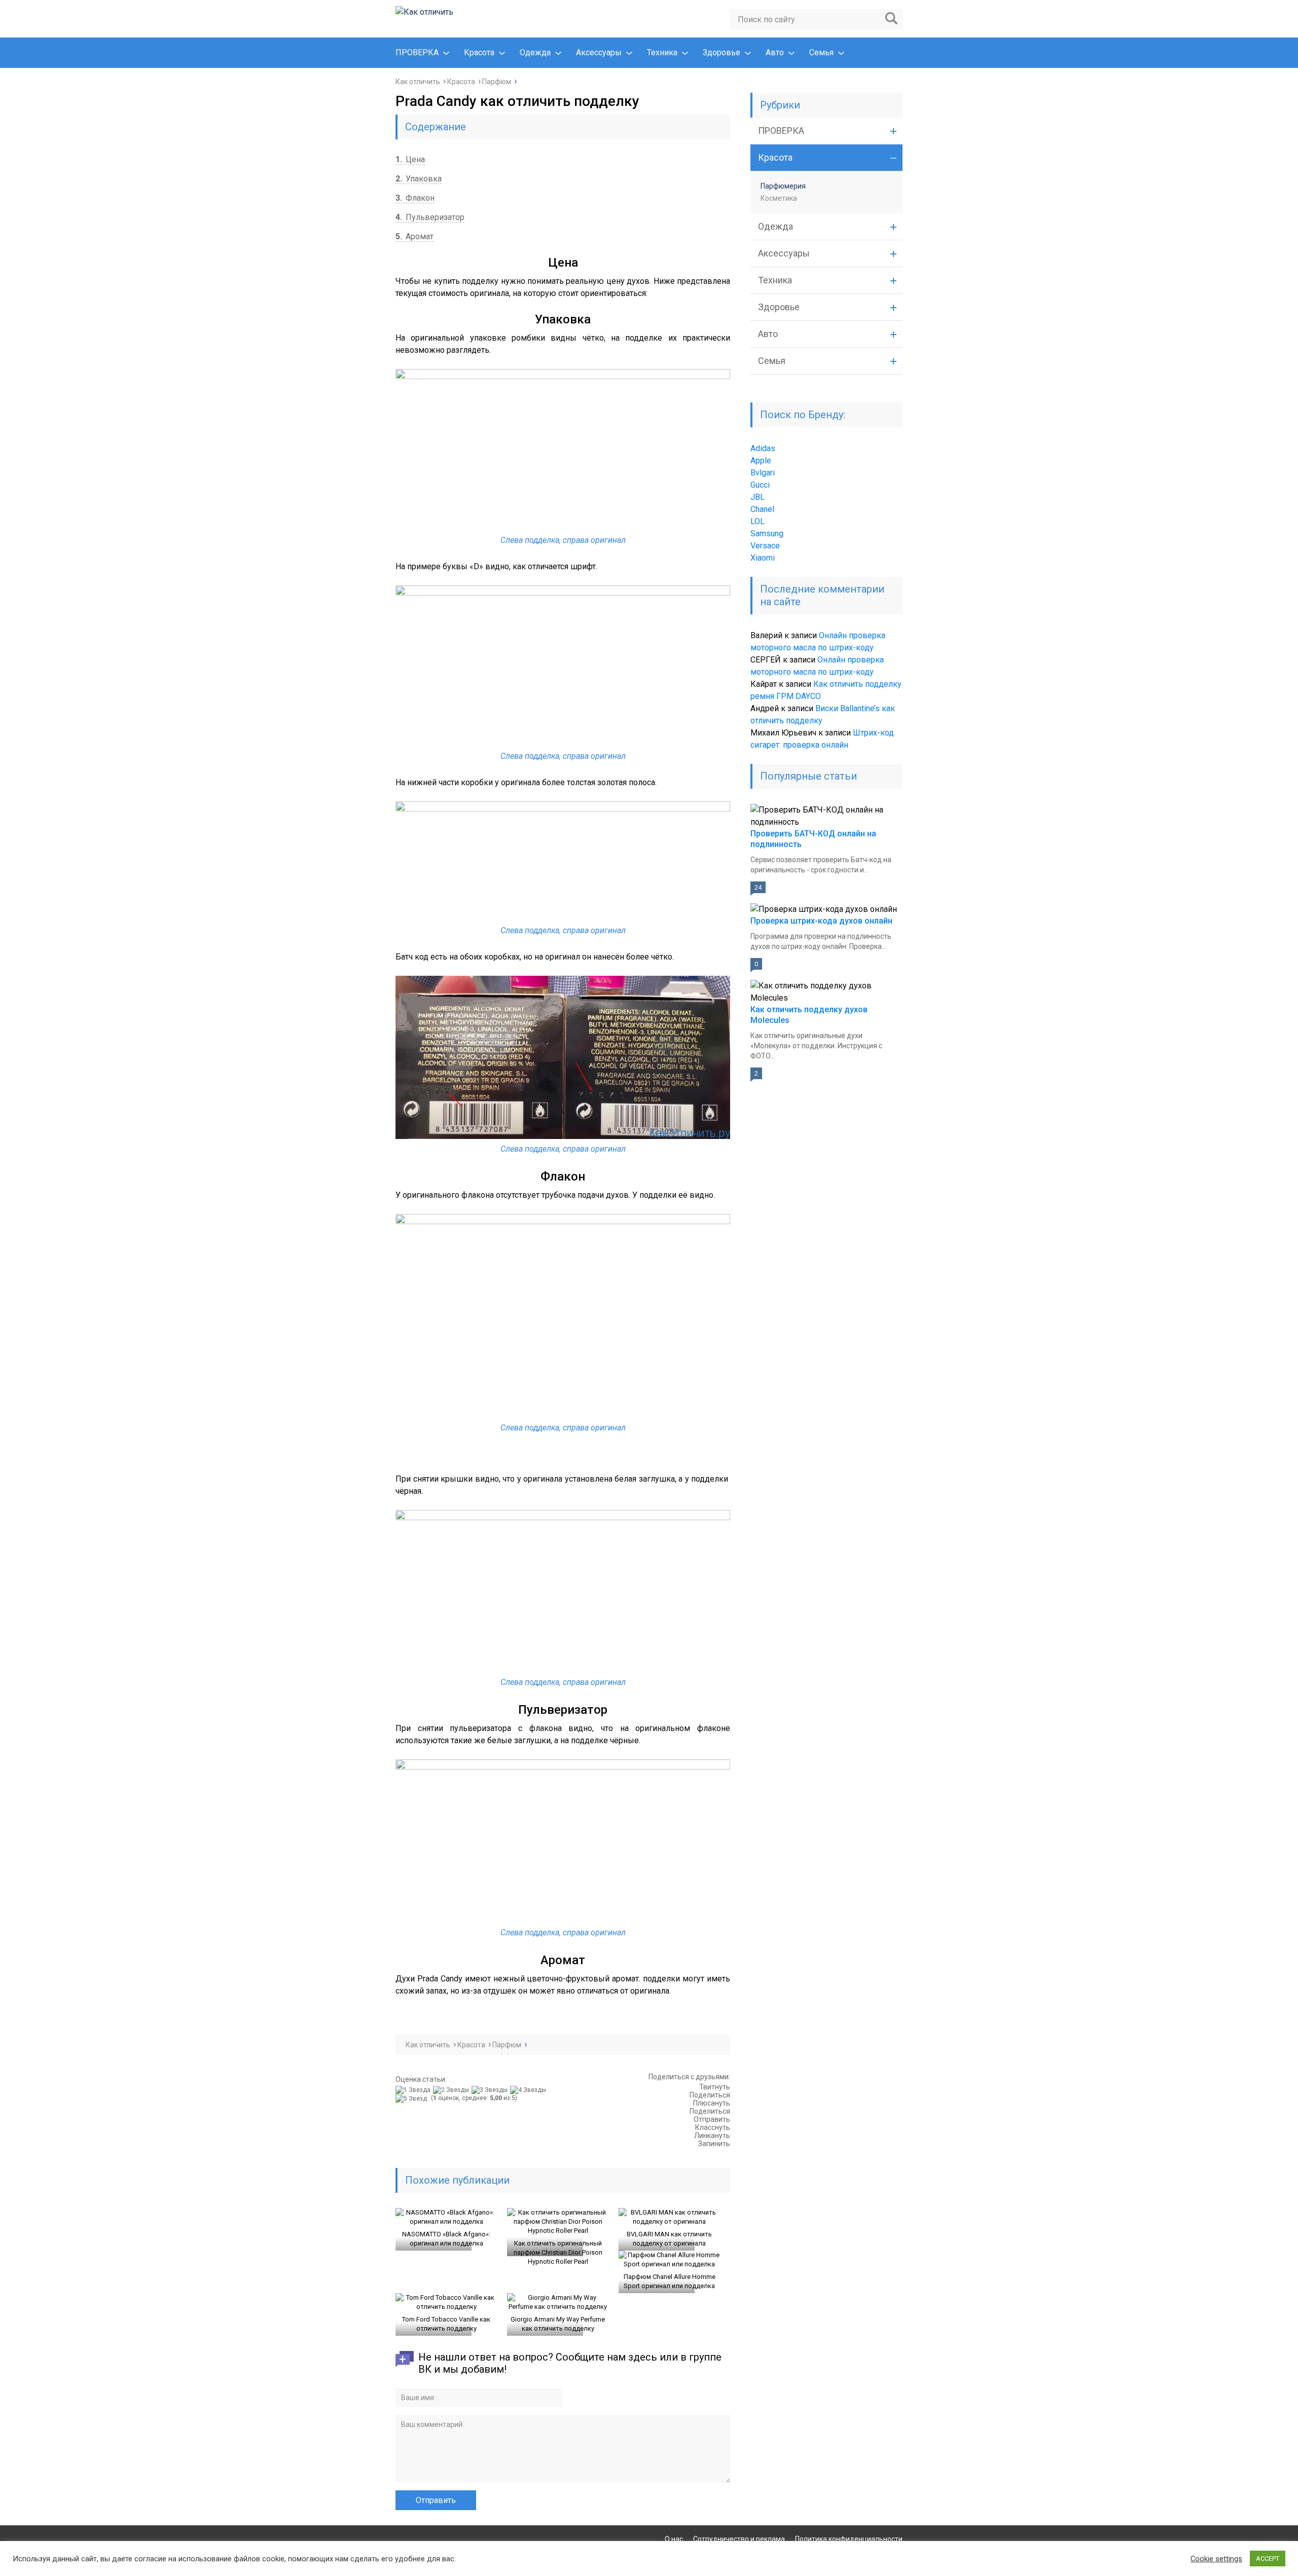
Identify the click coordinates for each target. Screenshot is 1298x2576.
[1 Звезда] (414, 2090)
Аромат (414, 236)
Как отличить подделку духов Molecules (809, 1015)
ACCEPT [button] (1268, 2559)
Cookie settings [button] (1216, 2559)
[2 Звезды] (452, 2090)
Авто (775, 52)
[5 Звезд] (412, 2099)
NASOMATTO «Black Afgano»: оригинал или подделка (446, 2239)
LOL (758, 521)
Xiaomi (763, 558)
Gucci (760, 485)
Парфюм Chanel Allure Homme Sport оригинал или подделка (670, 2281)
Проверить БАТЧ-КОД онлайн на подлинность (813, 839)
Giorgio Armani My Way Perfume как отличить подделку (558, 2324)
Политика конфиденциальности (849, 2539)
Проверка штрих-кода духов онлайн (821, 921)
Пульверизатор (430, 217)
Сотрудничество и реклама (739, 2539)
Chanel (762, 509)
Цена (410, 159)
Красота (479, 52)
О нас (674, 2539)
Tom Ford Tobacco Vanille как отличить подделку (446, 2324)
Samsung (767, 533)
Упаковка (419, 179)
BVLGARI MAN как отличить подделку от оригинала (669, 2239)
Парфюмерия (783, 186)
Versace (765, 546)
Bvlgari (763, 473)
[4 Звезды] (529, 2090)
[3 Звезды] (491, 2090)
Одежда (535, 52)
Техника (662, 52)
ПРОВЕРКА (417, 52)
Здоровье (722, 52)
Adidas (763, 448)
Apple (761, 461)
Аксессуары (599, 52)
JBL (758, 497)
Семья (821, 52)
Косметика (779, 198)
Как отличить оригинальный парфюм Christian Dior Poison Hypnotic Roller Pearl (558, 2252)
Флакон (415, 198)
